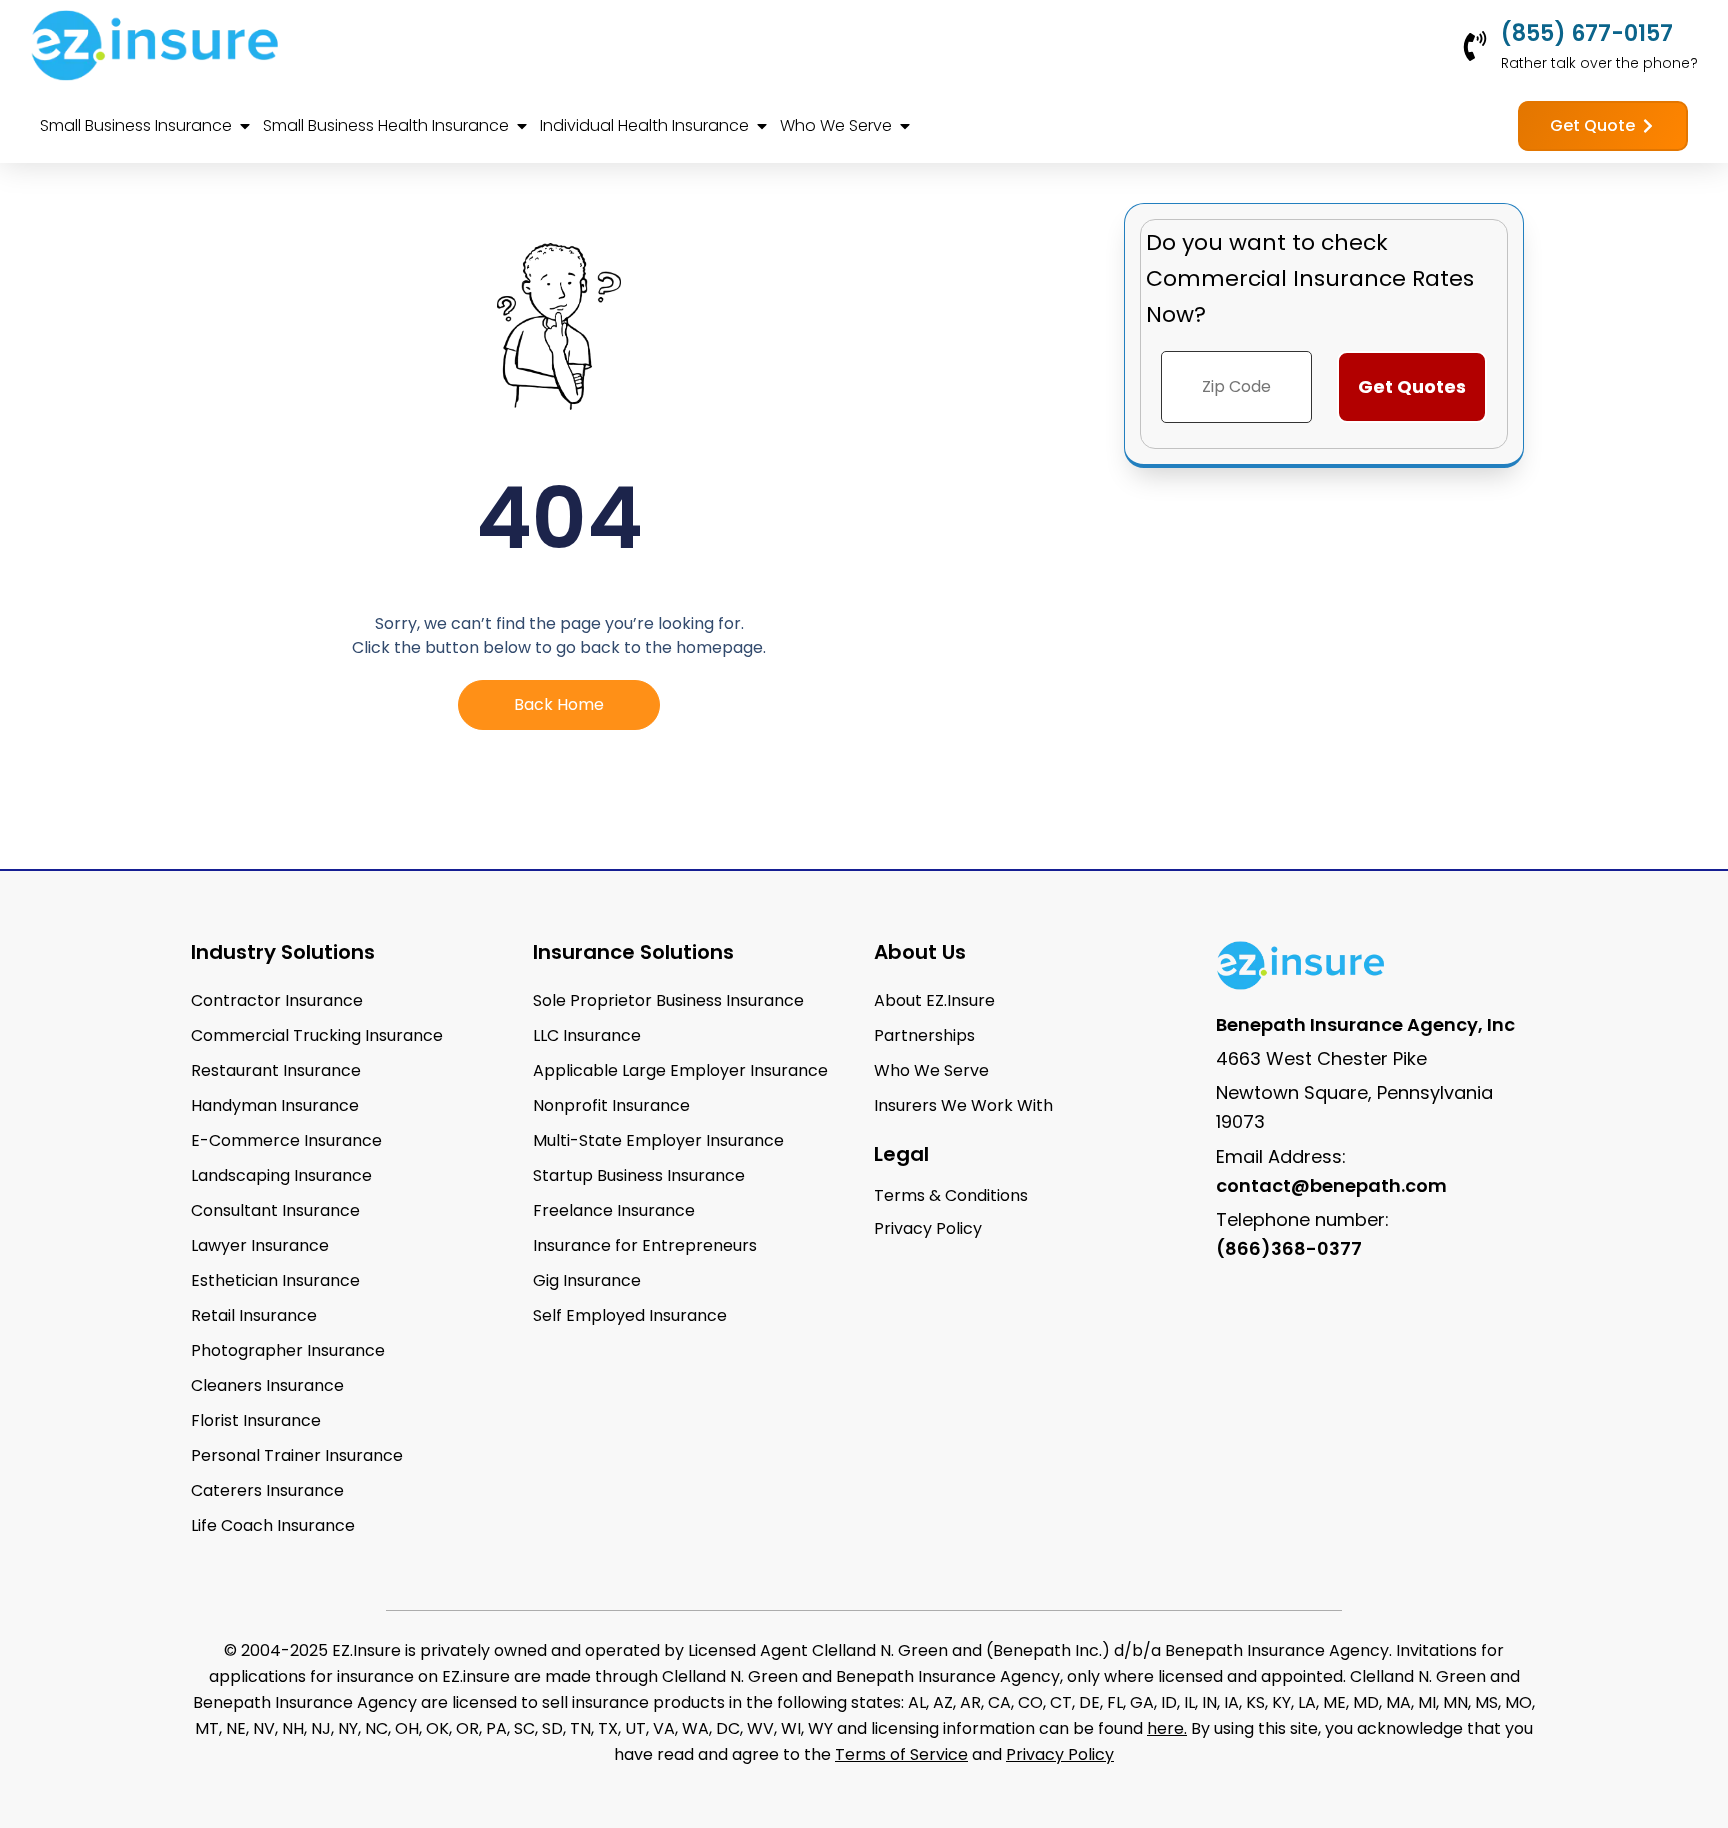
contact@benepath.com (1331, 1185)
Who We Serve (931, 1070)
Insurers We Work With (963, 1105)
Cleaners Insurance (267, 1385)
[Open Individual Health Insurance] (762, 126)
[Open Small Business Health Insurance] (522, 126)
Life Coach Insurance (273, 1525)
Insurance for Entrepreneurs (645, 1245)
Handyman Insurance (275, 1105)
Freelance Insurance (614, 1210)
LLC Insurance (587, 1035)
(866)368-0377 (1289, 1248)
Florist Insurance (256, 1420)
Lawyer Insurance (260, 1245)
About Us (920, 952)
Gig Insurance (587, 1280)
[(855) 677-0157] (1475, 46)
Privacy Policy (1060, 1754)
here (1165, 1728)
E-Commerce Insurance (286, 1140)
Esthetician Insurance (275, 1280)
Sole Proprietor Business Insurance (668, 1000)
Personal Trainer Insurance (297, 1455)
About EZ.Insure (934, 1000)
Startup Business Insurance (639, 1175)
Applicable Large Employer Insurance (680, 1070)
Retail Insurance (254, 1315)
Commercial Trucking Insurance (317, 1035)
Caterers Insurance (267, 1490)
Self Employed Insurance (630, 1315)
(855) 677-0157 (1587, 33)
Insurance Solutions (633, 952)
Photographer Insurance (288, 1350)
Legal (901, 1154)
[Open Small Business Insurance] (245, 126)
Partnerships (924, 1035)
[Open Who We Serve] (905, 126)
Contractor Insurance (277, 1000)
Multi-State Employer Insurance (658, 1140)
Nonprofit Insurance (611, 1105)
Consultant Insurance (275, 1210)
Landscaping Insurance (281, 1175)
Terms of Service (901, 1754)
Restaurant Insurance (276, 1070)
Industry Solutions (283, 952)
